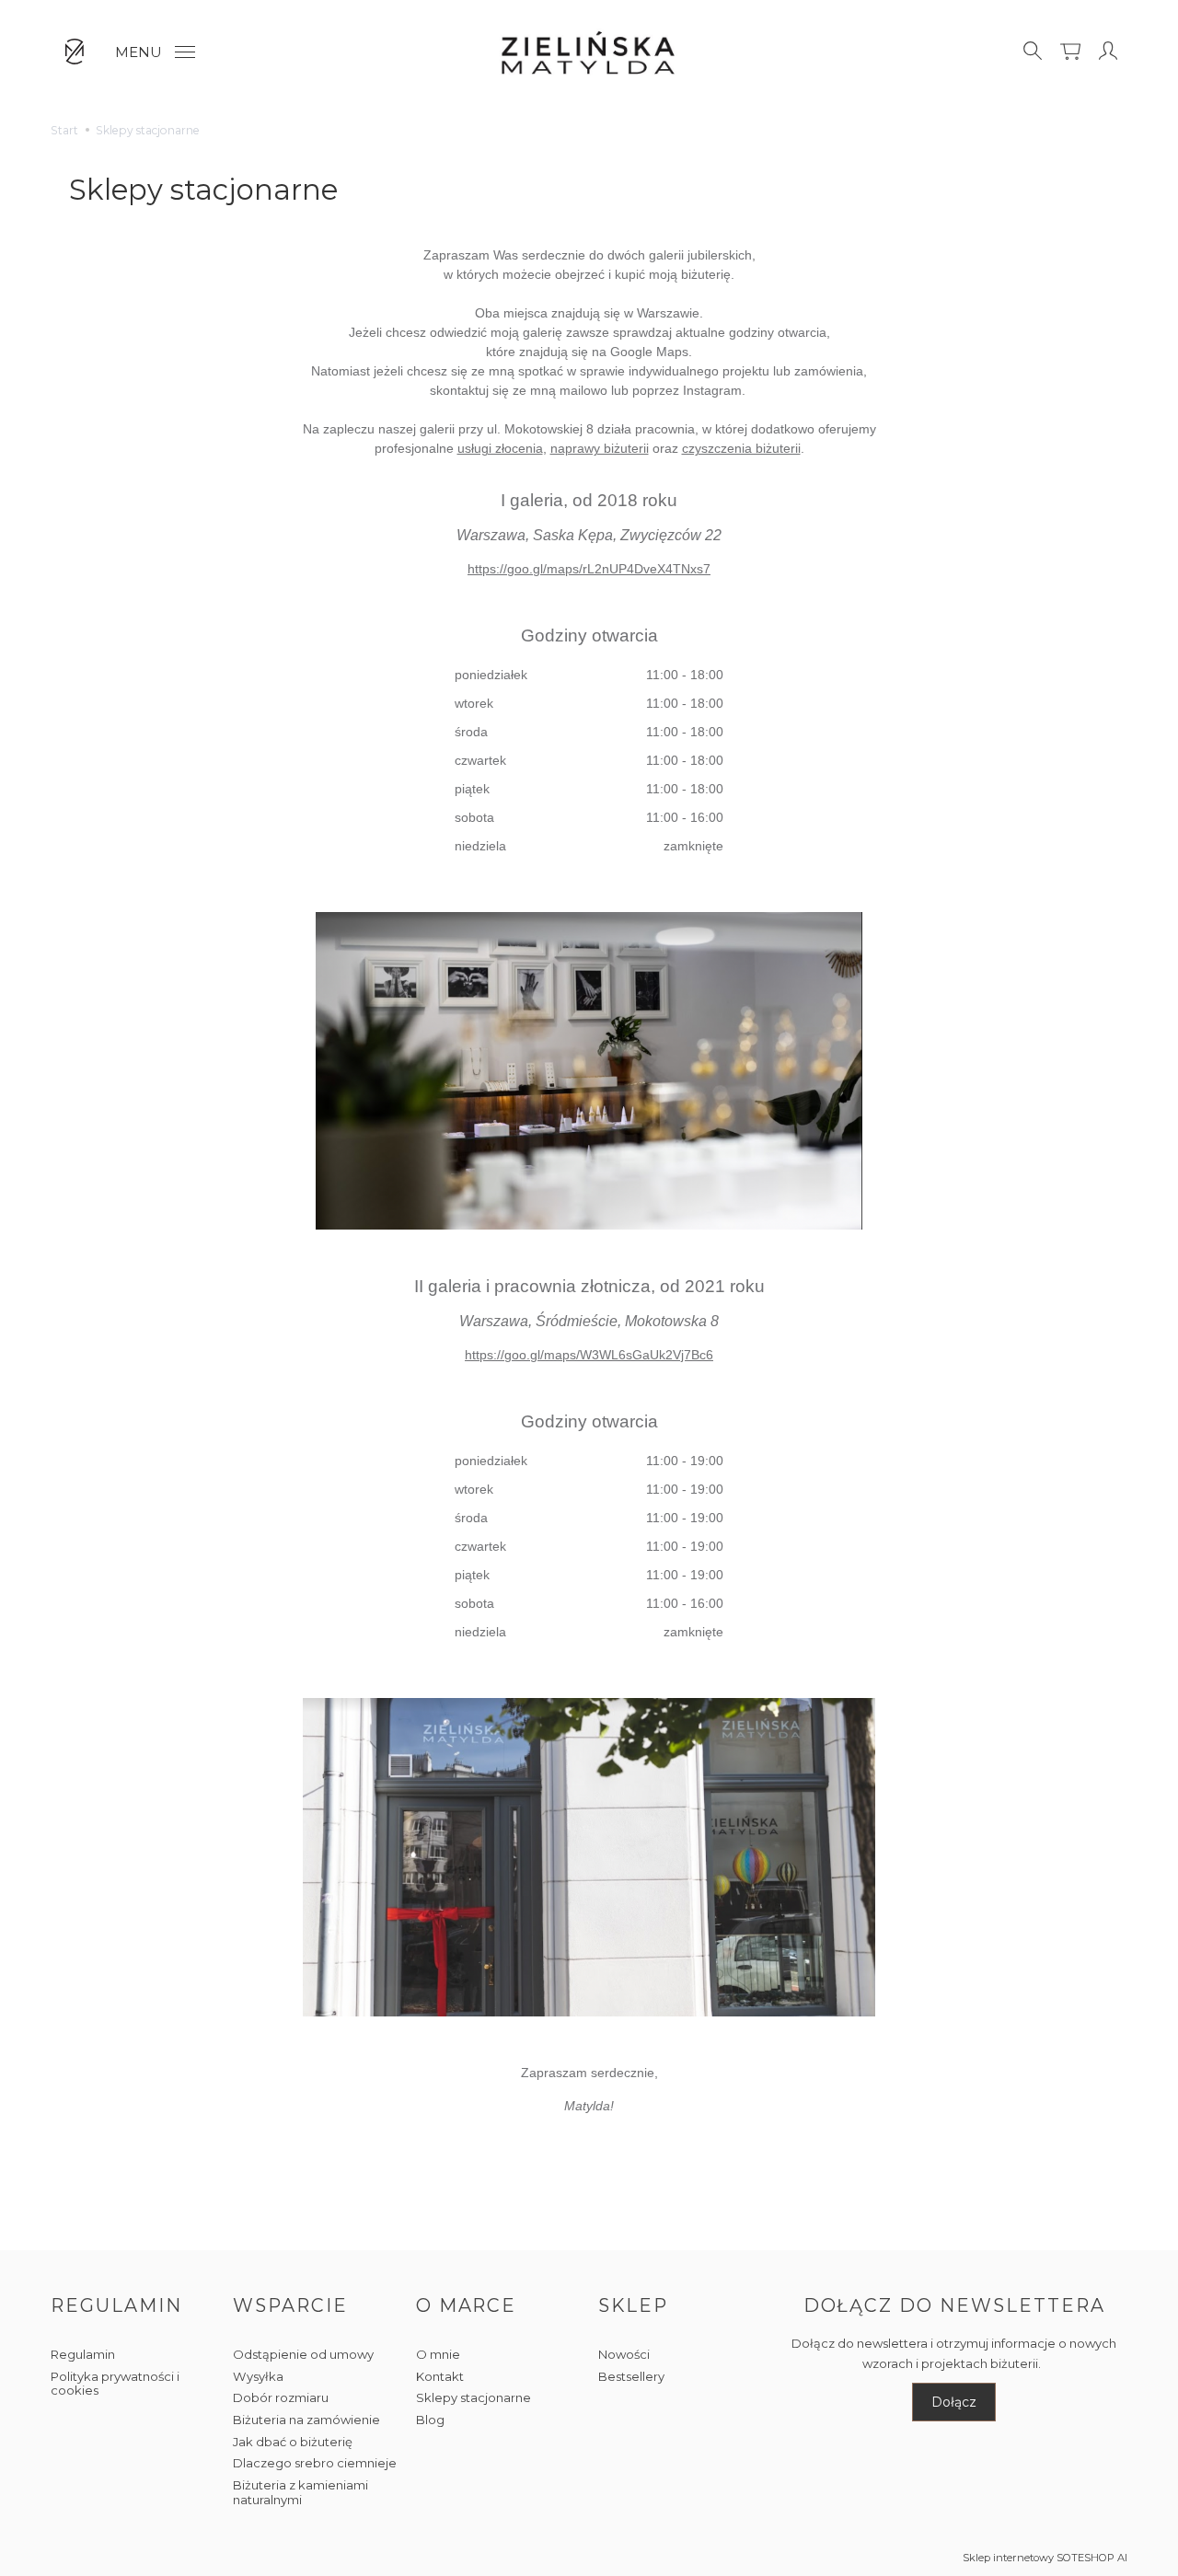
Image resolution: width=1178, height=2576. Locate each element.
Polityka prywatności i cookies (115, 2384)
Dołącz (954, 2402)
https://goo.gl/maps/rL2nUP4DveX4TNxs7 (589, 569)
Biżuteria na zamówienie (306, 2420)
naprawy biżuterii (600, 448)
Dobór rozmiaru (281, 2397)
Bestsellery (631, 2376)
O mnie (438, 2354)
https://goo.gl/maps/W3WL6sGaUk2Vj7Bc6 (589, 1355)
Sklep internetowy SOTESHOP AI (1045, 2558)
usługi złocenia (500, 448)
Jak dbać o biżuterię (293, 2442)
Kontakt (440, 2376)
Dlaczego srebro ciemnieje (315, 2463)
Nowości (624, 2354)
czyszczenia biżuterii (741, 448)
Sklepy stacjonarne (474, 2397)
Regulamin (83, 2354)
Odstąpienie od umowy (303, 2354)
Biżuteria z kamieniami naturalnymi (300, 2492)
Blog (430, 2420)
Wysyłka (258, 2376)
